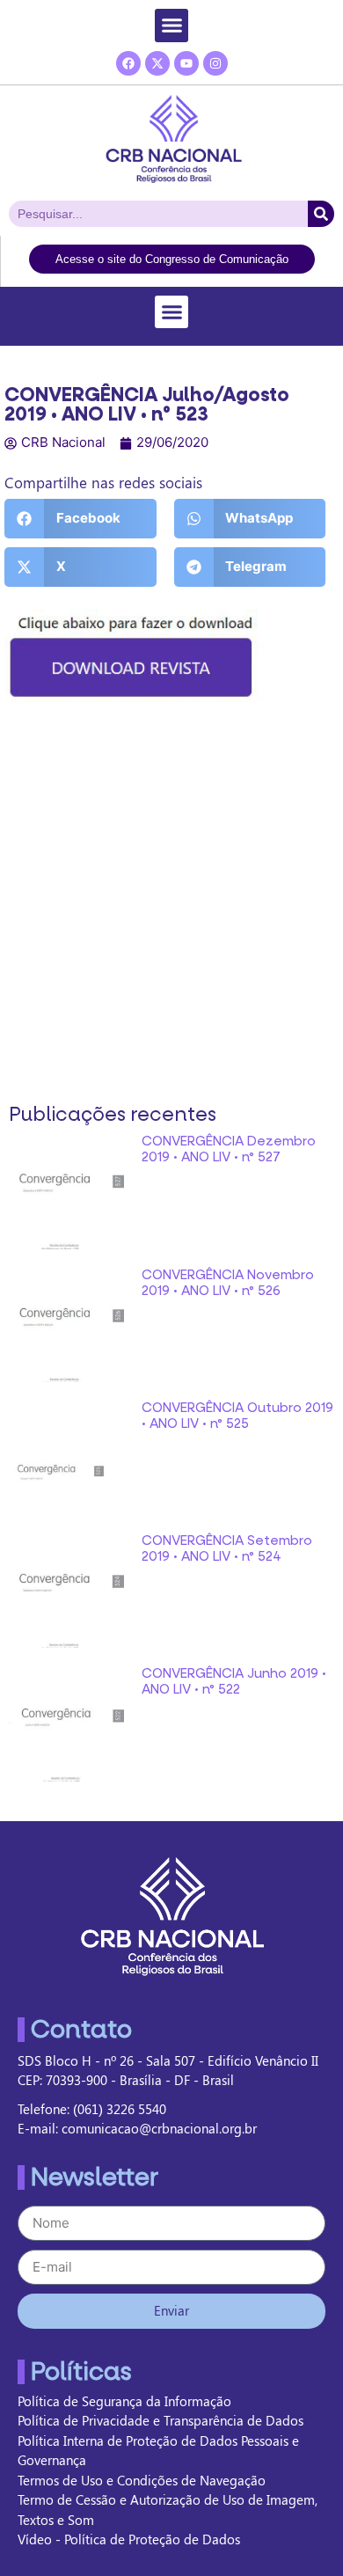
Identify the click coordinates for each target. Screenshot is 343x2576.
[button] (171, 26)
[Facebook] (128, 63)
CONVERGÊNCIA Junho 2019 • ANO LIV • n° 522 (234, 1681)
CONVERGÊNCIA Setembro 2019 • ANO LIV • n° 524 (227, 1548)
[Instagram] (215, 63)
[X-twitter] (157, 63)
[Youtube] (186, 63)
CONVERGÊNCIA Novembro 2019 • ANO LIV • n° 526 (228, 1283)
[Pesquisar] (321, 214)
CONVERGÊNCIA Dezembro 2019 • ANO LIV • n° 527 (229, 1149)
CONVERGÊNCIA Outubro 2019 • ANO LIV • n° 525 (237, 1416)
